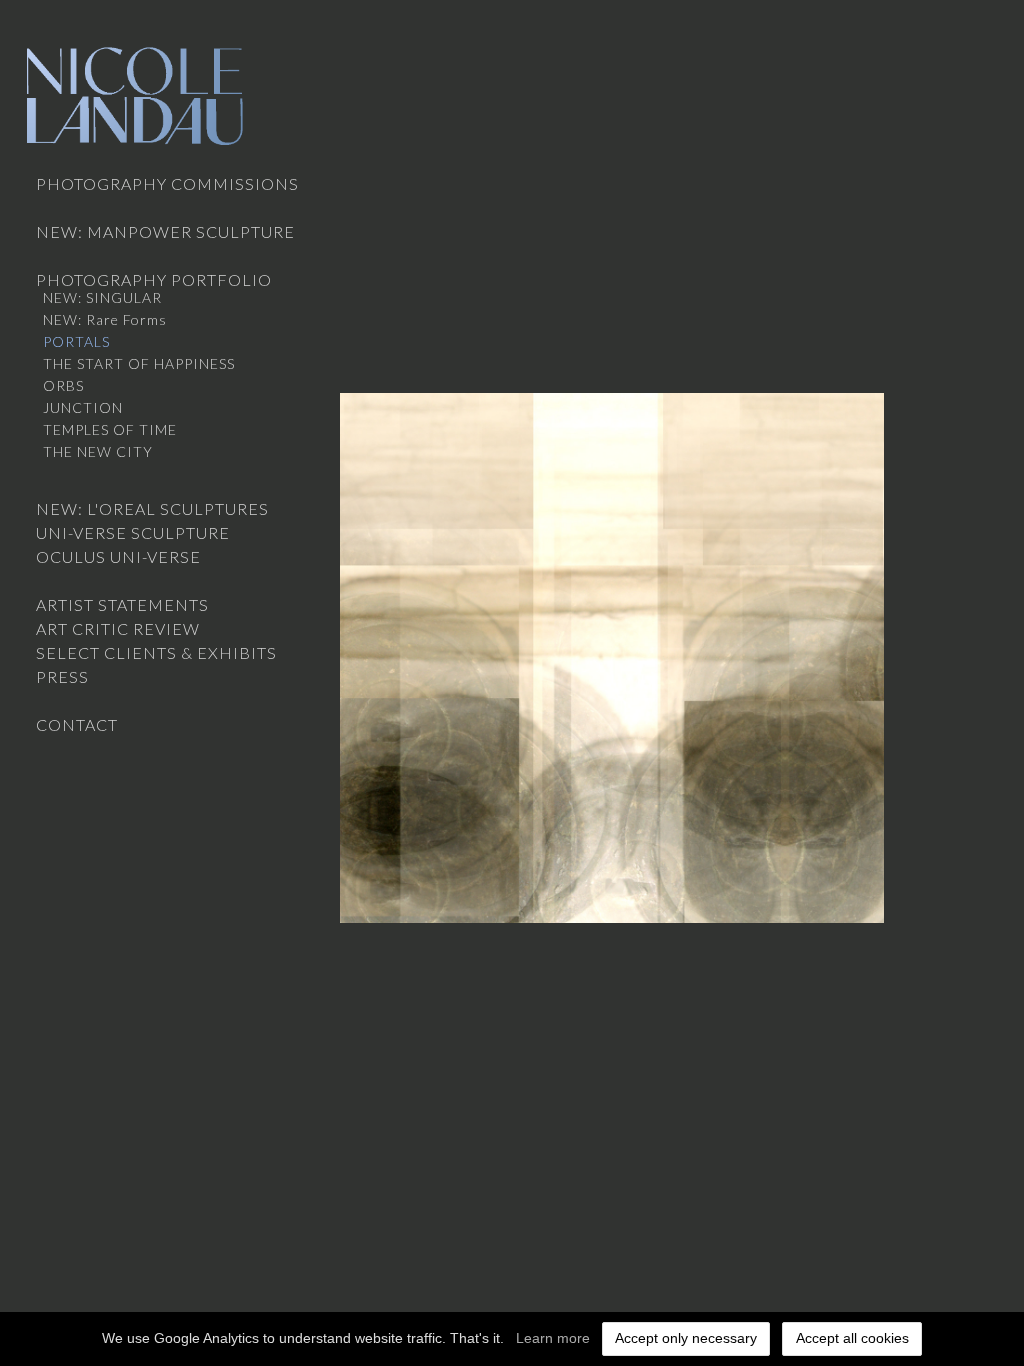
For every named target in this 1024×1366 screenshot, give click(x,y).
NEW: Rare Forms (105, 319)
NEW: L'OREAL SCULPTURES (152, 508)
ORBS (63, 385)
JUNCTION (83, 407)
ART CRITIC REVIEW (118, 628)
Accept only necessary (686, 1338)
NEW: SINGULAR (102, 297)
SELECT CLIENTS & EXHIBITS (156, 652)
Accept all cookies (852, 1338)
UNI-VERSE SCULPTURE (133, 532)
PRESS (62, 676)
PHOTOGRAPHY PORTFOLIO (154, 279)
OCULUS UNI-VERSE (118, 556)
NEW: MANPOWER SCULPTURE (165, 231)
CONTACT (77, 724)
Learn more (553, 1338)
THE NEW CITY (98, 451)
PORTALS (76, 341)
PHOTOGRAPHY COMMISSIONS (167, 183)
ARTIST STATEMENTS (122, 604)
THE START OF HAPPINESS (139, 363)
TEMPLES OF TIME (110, 429)
